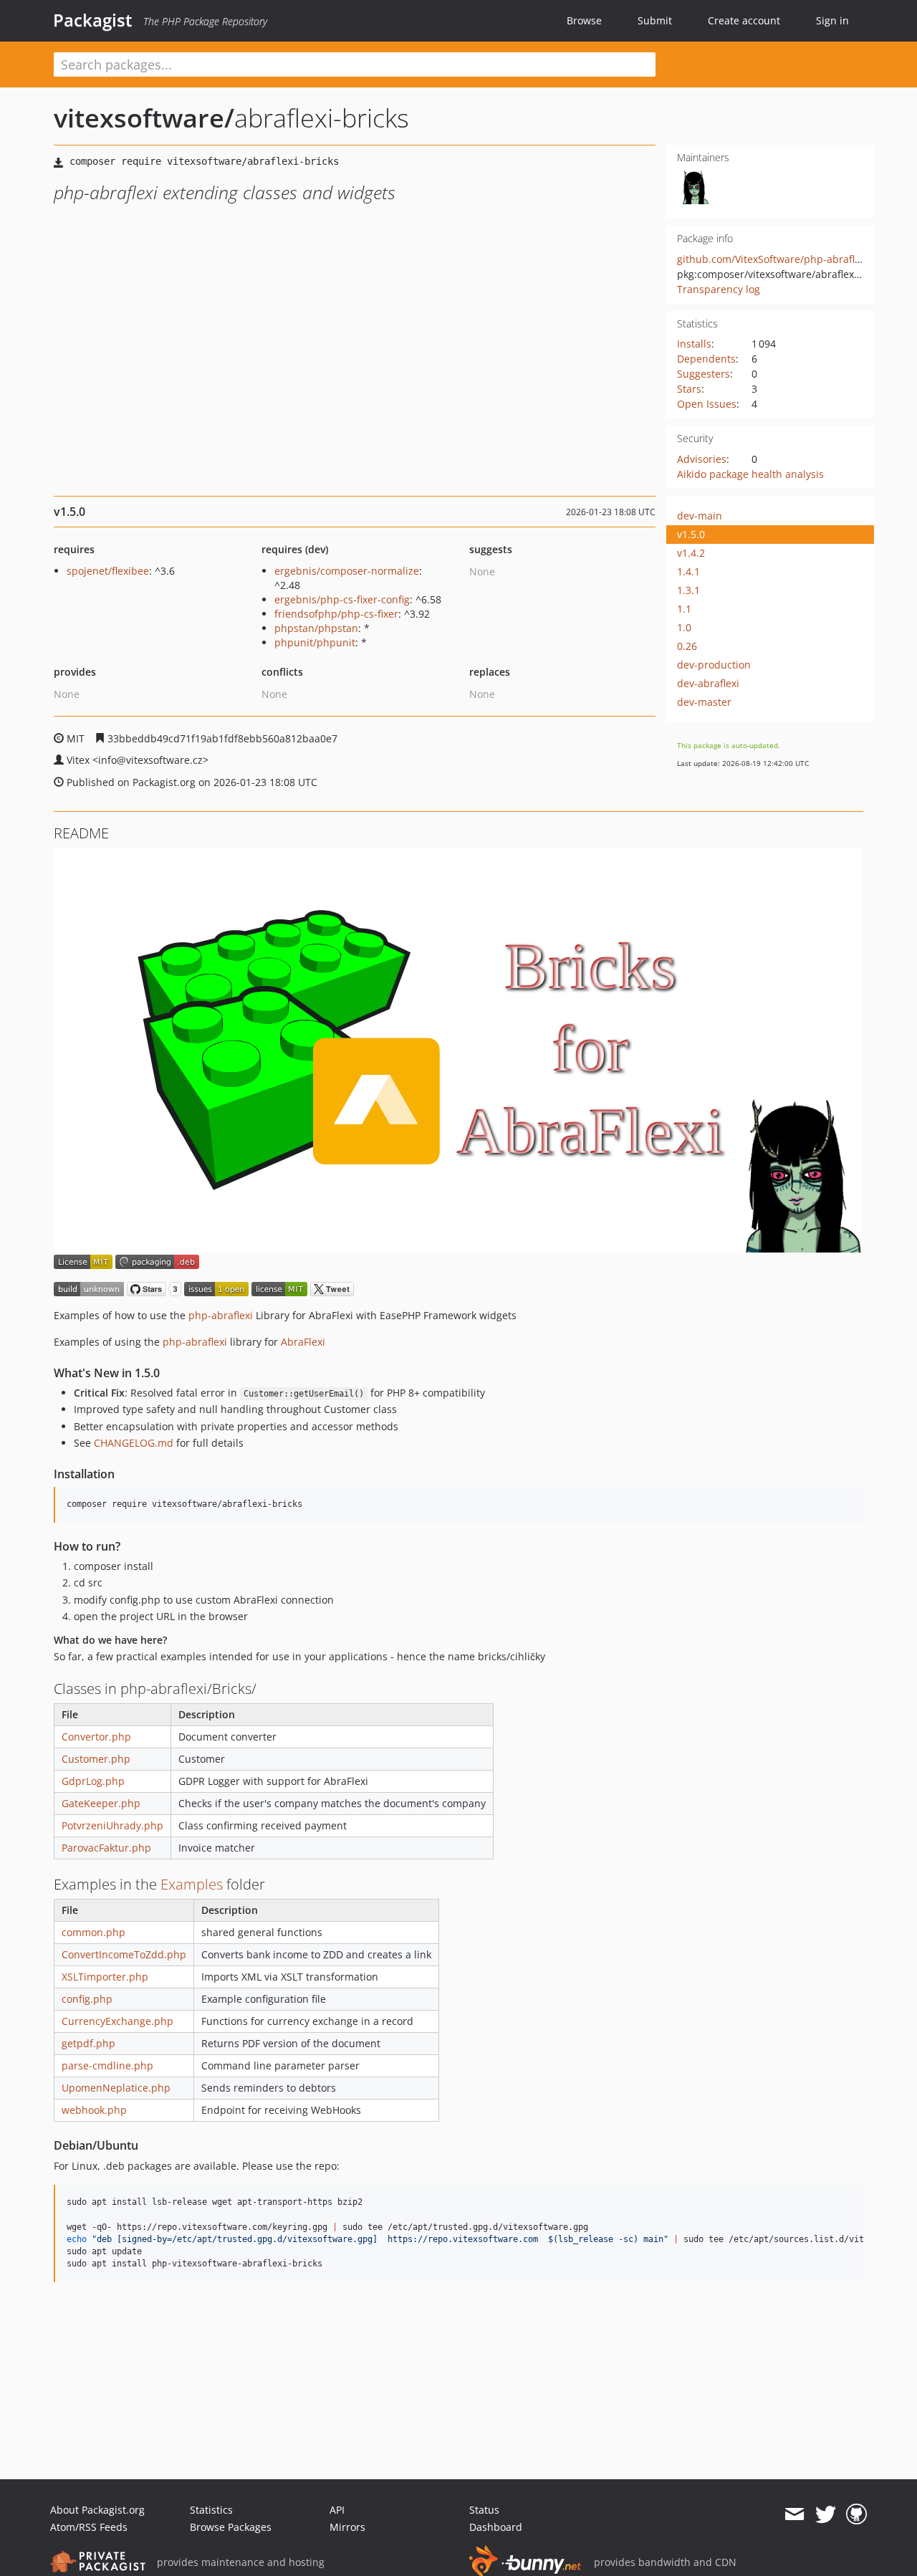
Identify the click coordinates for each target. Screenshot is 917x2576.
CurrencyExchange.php (117, 2021)
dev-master (704, 702)
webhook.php (94, 2110)
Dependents (706, 359)
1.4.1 (688, 571)
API (337, 2510)
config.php (87, 1999)
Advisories (702, 459)
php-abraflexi (221, 1315)
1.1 (684, 609)
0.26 (687, 646)
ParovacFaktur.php (106, 1848)
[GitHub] (856, 2514)
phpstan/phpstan (316, 628)
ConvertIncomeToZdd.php (124, 1954)
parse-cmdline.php (107, 2065)
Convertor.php (96, 1737)
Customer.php (96, 1759)
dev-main (700, 516)
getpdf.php (88, 2043)
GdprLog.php (93, 1781)
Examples (192, 1884)
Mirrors (347, 2527)
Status (484, 2510)
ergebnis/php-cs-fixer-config (342, 599)
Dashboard (496, 2527)
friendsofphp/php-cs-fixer (336, 614)
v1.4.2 (691, 553)
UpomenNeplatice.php (116, 2088)
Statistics (211, 2510)
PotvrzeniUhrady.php (112, 1825)
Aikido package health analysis (750, 474)
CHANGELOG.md (134, 1443)
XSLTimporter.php (105, 1977)
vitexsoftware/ (144, 118)
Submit (655, 20)
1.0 (684, 627)
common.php (93, 1932)
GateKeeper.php (101, 1803)
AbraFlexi (303, 1342)
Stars (689, 389)
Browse (584, 20)
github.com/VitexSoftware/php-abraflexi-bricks (789, 259)
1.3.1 (688, 590)
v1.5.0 (691, 534)
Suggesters (704, 374)
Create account (744, 20)
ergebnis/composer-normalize (347, 571)
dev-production (714, 665)
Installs (694, 344)
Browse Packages (231, 2527)
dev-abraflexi (708, 683)
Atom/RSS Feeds (89, 2527)
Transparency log (719, 289)
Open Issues (707, 404)
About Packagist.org (97, 2510)
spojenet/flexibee (108, 571)
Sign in (832, 20)
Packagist (93, 20)
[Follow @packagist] (826, 2514)
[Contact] (794, 2514)
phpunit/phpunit (315, 642)
